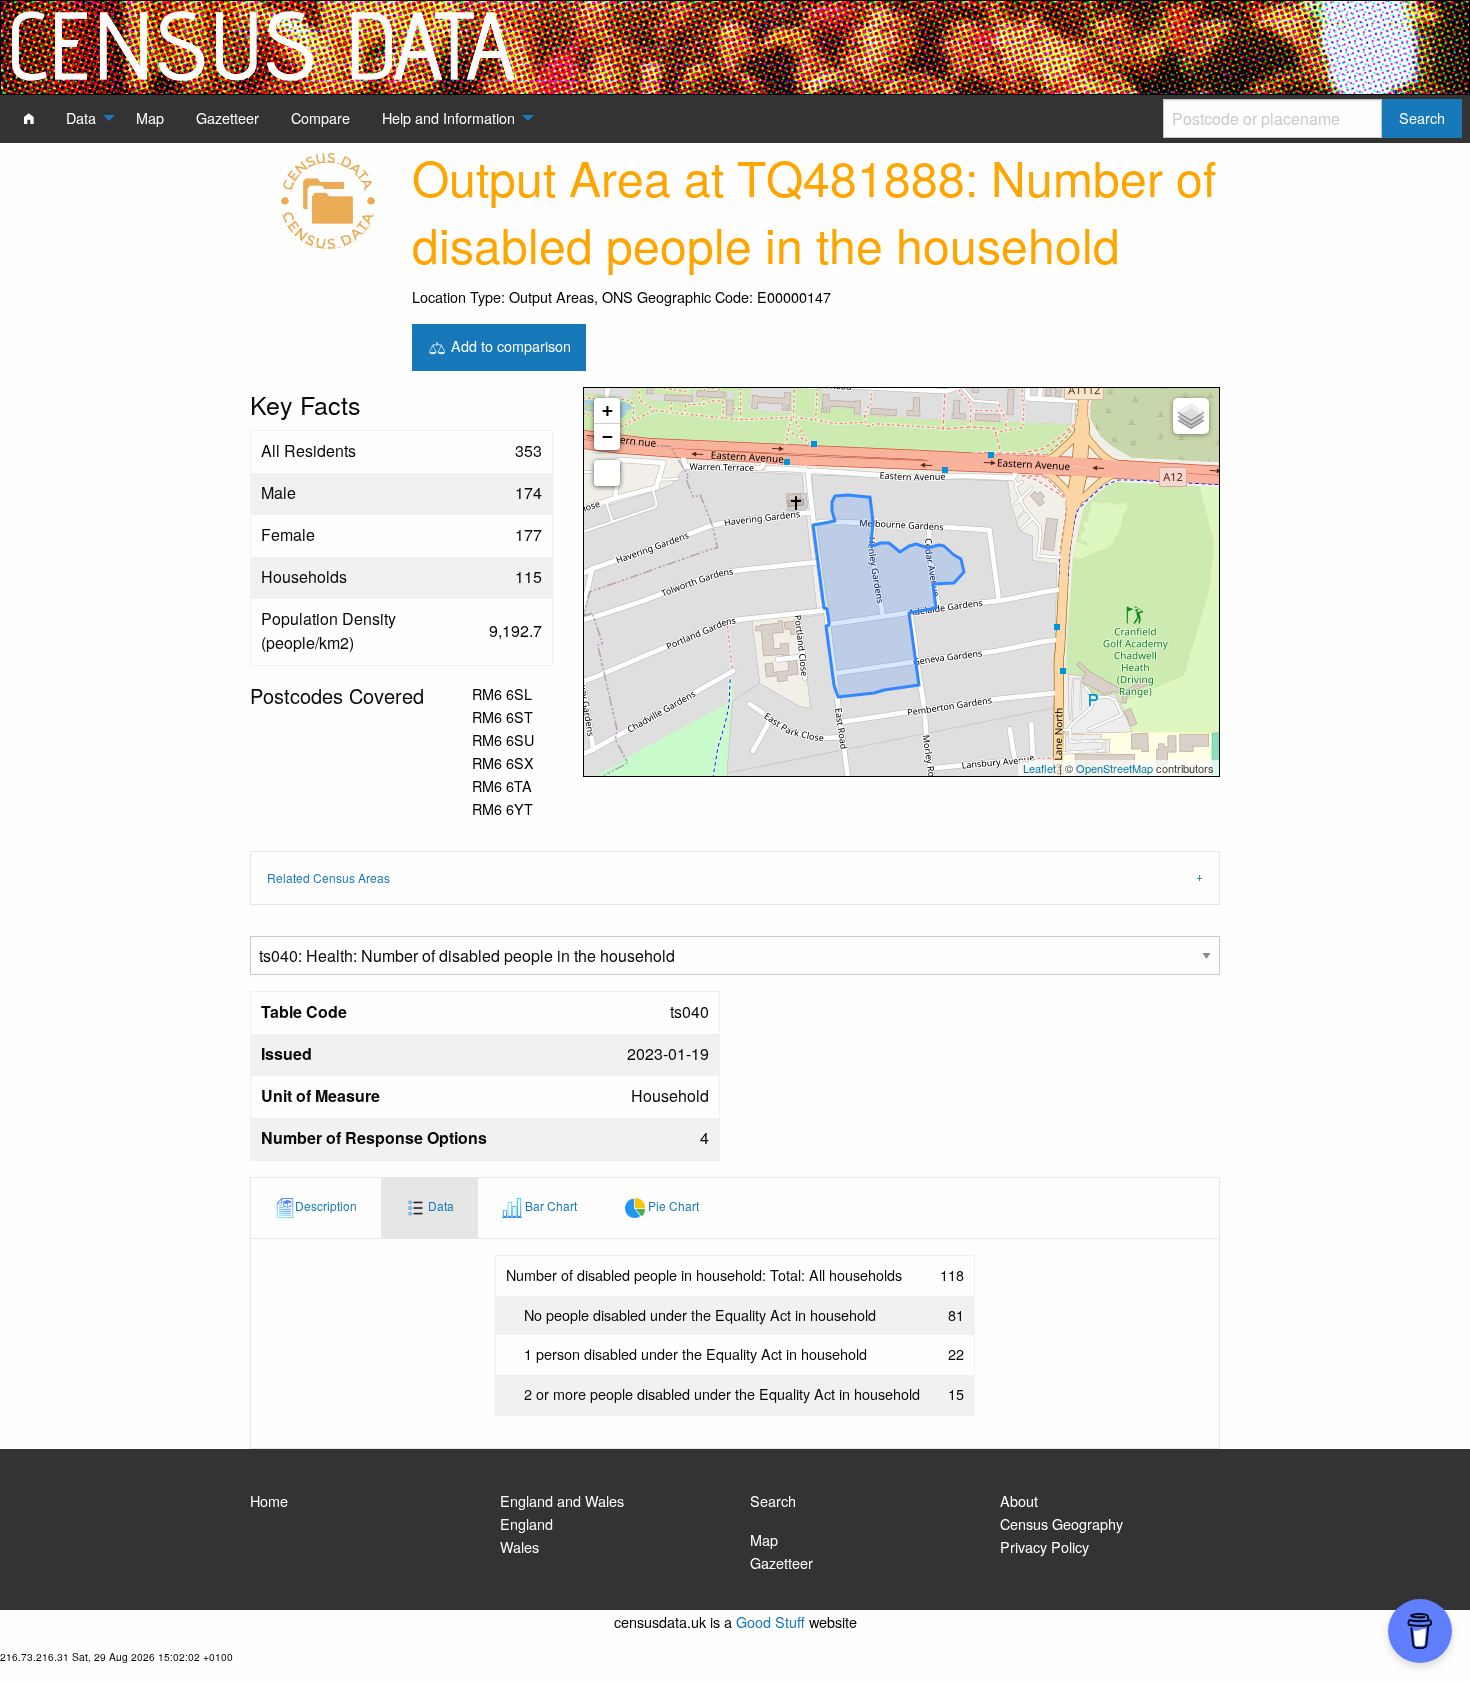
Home (269, 1500)
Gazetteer (781, 1562)
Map (764, 1539)
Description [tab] (326, 1205)
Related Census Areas (328, 877)
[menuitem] (29, 118)
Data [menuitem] (81, 117)
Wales (519, 1546)
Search (773, 1500)
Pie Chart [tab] (672, 1205)
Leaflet (1039, 768)
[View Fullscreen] (607, 473)
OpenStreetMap (1114, 768)
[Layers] (1191, 416)
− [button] (607, 436)
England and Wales (562, 1500)
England (526, 1523)
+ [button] (607, 410)
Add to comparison (509, 344)
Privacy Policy (1044, 1546)
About (1019, 1500)
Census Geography (1061, 1523)
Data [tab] (439, 1205)
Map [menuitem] (150, 117)
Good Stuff (770, 1621)
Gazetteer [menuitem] (227, 117)
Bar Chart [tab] (549, 1205)
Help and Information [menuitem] (448, 117)
